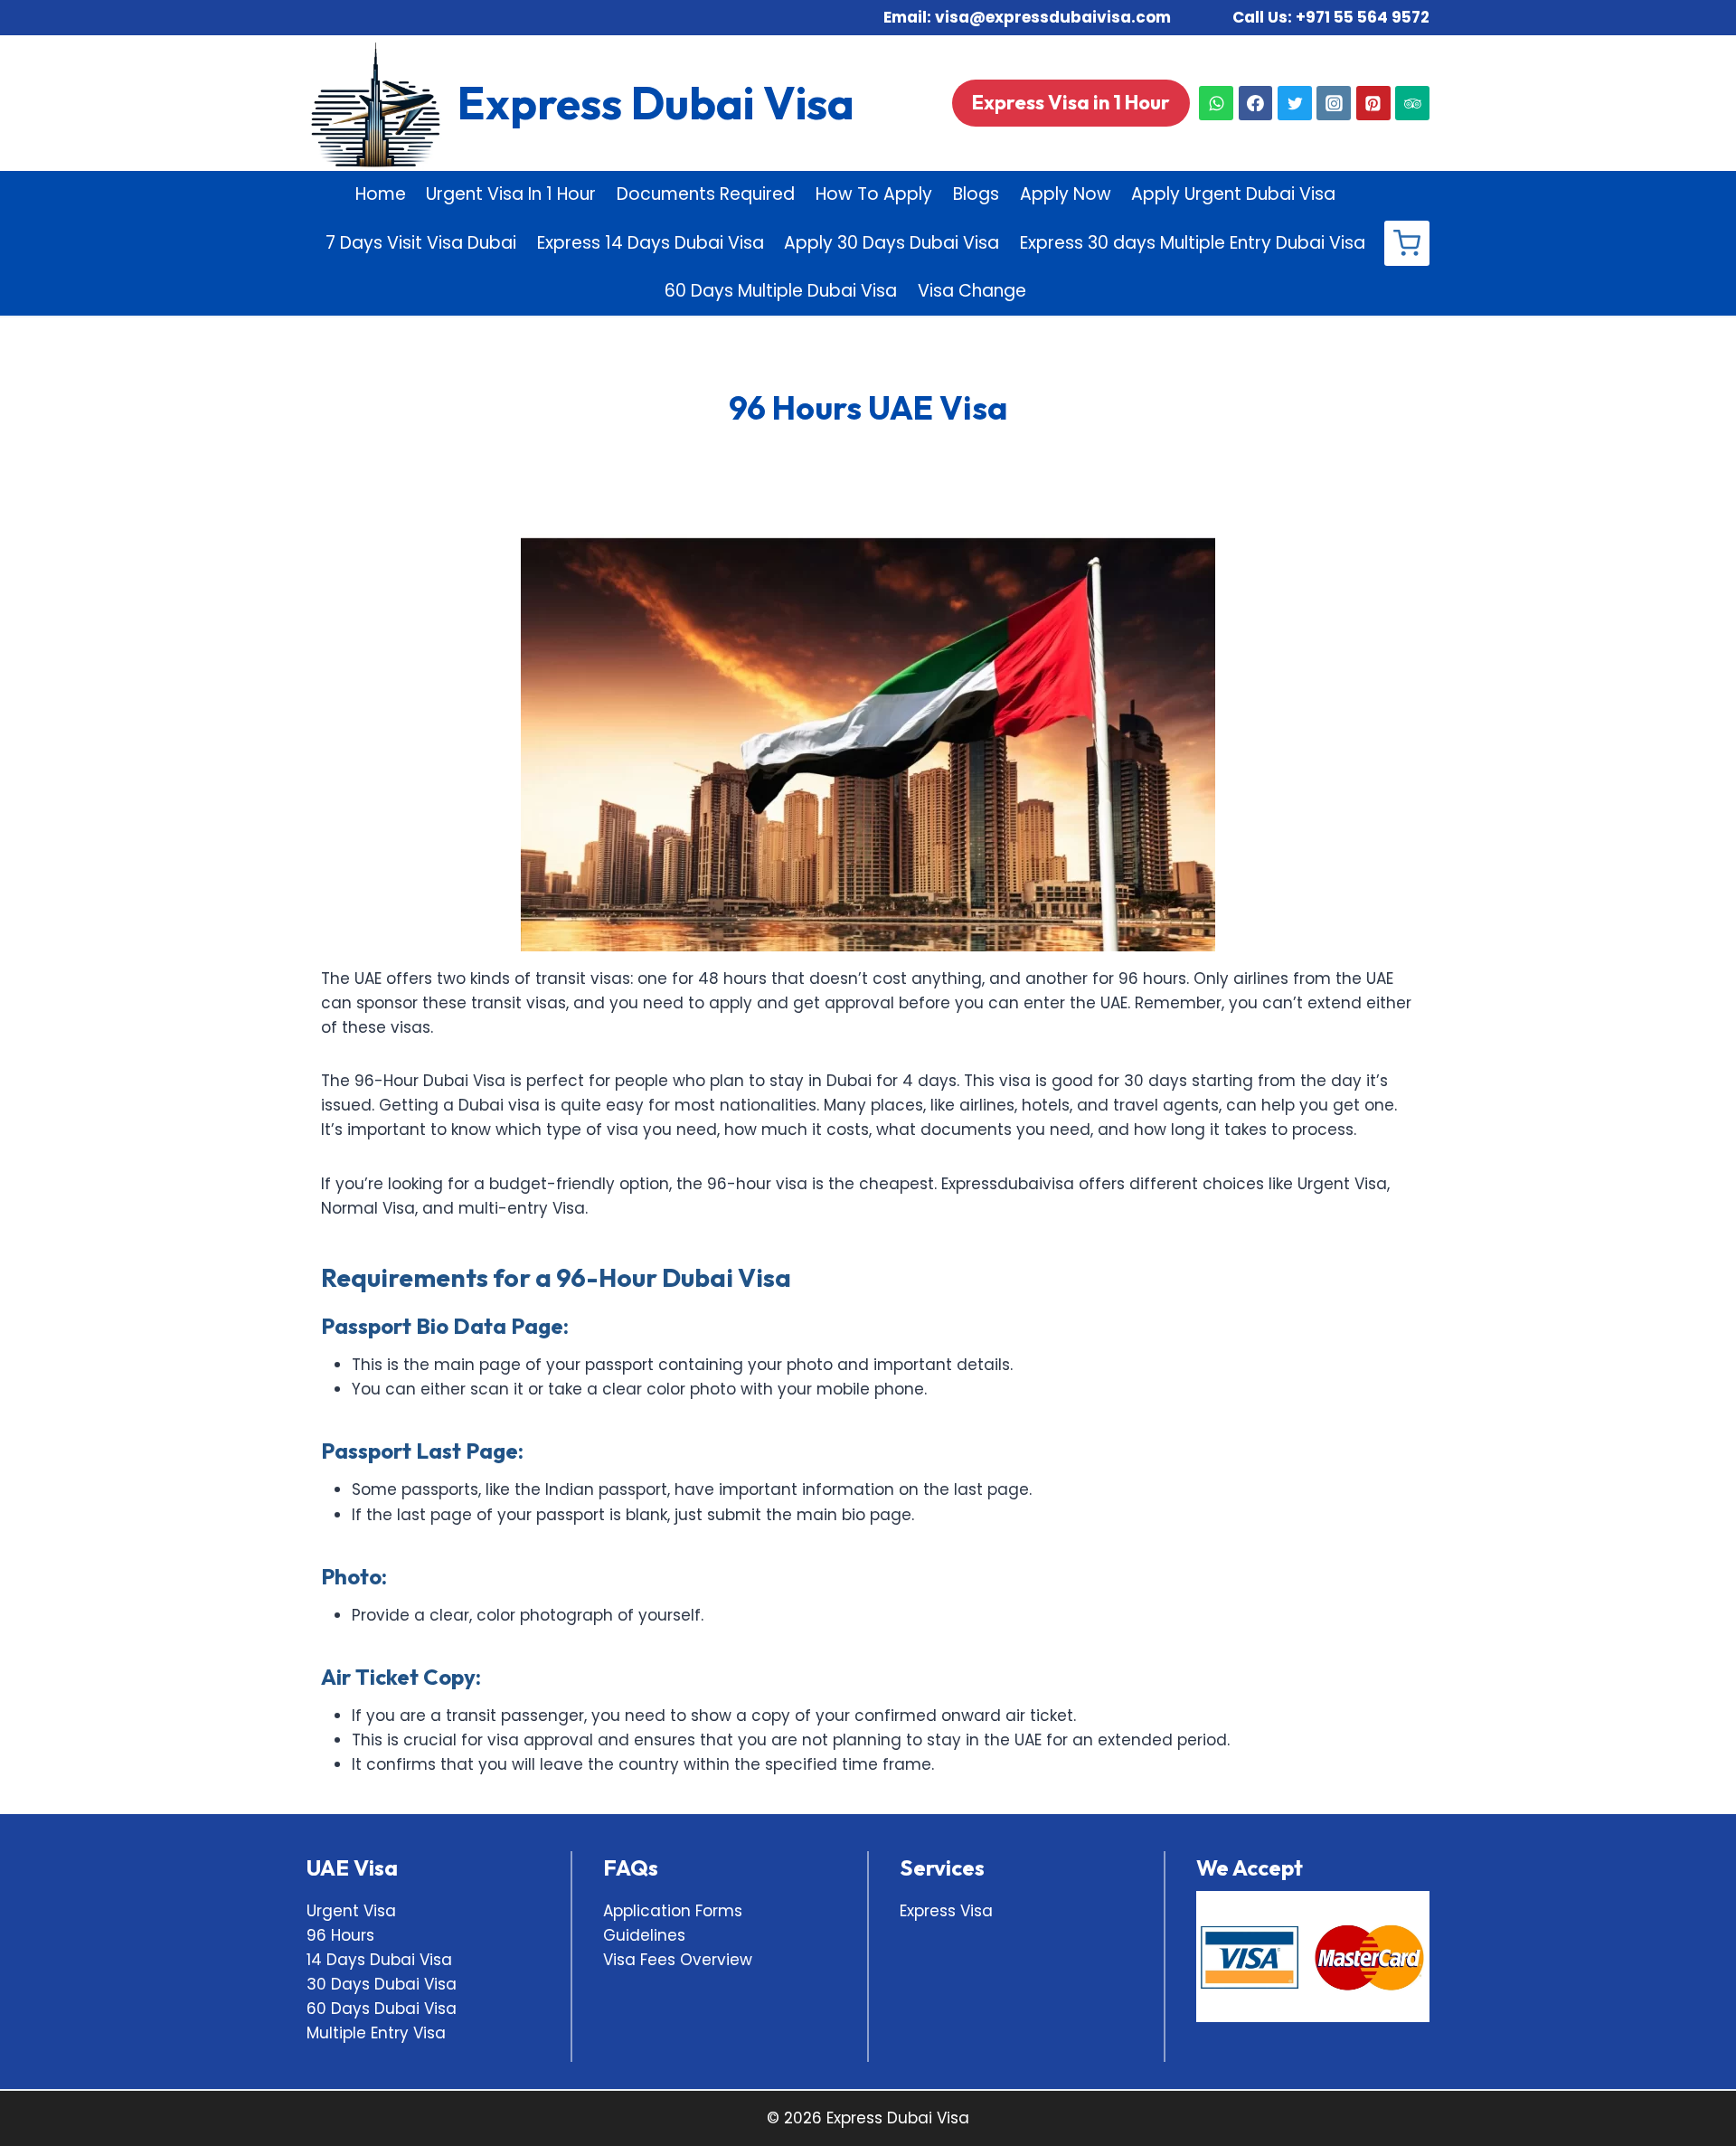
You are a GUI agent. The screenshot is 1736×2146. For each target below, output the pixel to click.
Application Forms (673, 1911)
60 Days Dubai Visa (382, 2009)
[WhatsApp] (1216, 103)
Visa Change (972, 291)
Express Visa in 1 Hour (1071, 102)
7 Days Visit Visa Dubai (421, 243)
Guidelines (644, 1935)
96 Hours (340, 1935)
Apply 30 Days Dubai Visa (892, 243)
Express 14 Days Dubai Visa (651, 243)
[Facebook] (1256, 103)
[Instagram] (1334, 103)
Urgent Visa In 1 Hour (511, 194)
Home (381, 194)
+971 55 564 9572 (1363, 17)
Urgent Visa (351, 1911)
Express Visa (946, 1911)
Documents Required (706, 194)
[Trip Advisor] (1412, 103)
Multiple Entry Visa (376, 2033)
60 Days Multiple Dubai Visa (781, 291)
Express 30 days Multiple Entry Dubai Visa (1193, 243)
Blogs (976, 194)
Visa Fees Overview (678, 1960)
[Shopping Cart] (1407, 243)
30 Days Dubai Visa (382, 1984)
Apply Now (1066, 194)
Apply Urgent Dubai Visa (1233, 194)
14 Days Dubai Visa (379, 1960)
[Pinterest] (1373, 103)
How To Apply (874, 194)
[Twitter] (1295, 103)
